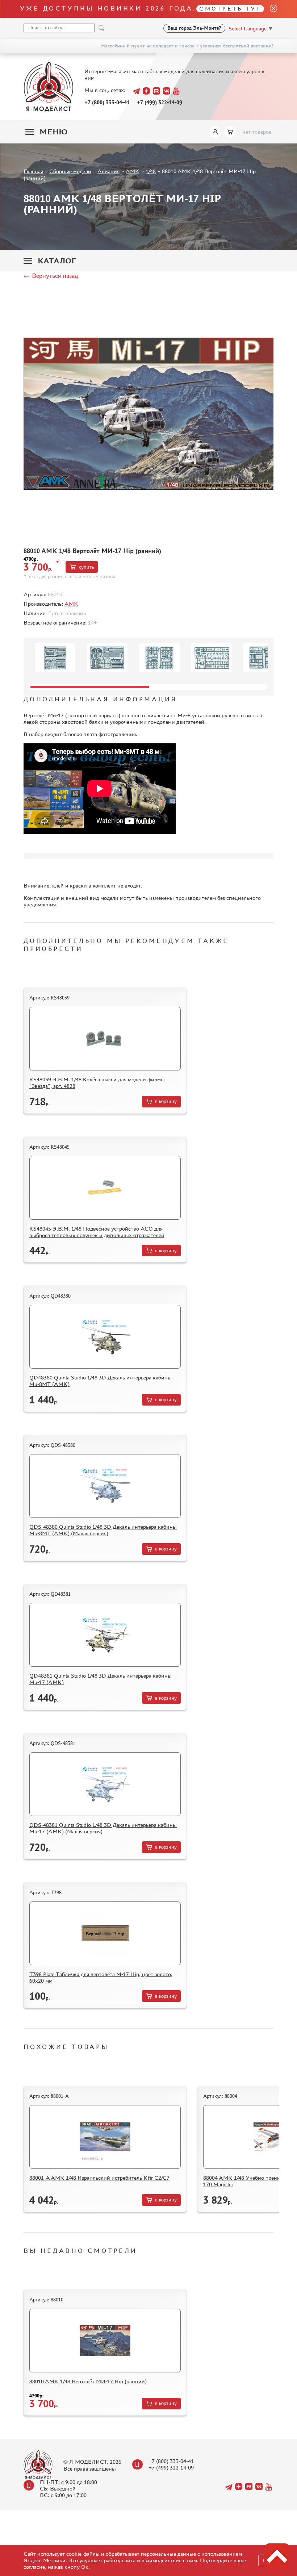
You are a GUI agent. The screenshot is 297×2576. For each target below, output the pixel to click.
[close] (271, 9)
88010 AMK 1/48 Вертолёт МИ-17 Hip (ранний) (88, 2381)
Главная (33, 171)
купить (86, 567)
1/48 (151, 171)
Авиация (108, 171)
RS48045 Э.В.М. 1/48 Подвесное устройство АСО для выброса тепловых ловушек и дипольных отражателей (97, 1232)
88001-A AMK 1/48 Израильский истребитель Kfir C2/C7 (99, 2178)
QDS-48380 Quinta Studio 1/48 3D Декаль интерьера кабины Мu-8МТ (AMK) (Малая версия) (103, 1530)
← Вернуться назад (51, 276)
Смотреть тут (230, 9)
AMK (133, 171)
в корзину (166, 1101)
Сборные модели (70, 171)
